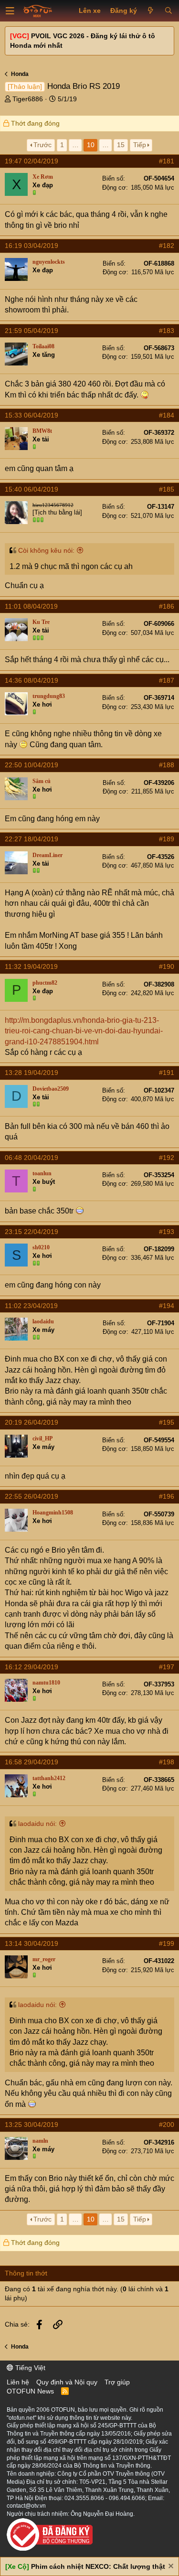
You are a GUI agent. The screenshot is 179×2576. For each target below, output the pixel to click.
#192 (167, 1158)
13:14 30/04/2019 (32, 1943)
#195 (167, 1422)
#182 (167, 246)
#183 (167, 331)
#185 (167, 489)
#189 (167, 839)
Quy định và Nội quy (67, 2382)
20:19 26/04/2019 (32, 1422)
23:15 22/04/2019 (32, 1232)
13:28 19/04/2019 (32, 1073)
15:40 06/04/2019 (32, 489)
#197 (167, 1667)
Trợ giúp (117, 2382)
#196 (167, 1496)
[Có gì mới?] (151, 11)
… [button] (75, 145)
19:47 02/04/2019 (32, 161)
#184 (167, 415)
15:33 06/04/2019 (32, 415)
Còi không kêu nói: (46, 550)
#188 (167, 765)
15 (121, 145)
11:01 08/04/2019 (31, 606)
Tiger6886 (28, 99)
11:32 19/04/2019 (31, 966)
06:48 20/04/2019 (32, 1158)
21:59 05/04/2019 (32, 331)
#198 (167, 1762)
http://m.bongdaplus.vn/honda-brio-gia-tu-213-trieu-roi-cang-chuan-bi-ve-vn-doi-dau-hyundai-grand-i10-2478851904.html (84, 1031)
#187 (167, 680)
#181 (167, 161)
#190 (167, 966)
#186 (167, 606)
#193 (167, 1232)
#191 (167, 1073)
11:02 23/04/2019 (31, 1306)
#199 (167, 1943)
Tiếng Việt (29, 2368)
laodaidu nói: (37, 1824)
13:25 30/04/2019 (32, 2125)
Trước (42, 145)
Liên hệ (18, 2382)
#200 (167, 2125)
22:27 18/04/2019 (32, 839)
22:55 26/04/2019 (32, 1496)
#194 (167, 1306)
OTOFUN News (30, 2391)
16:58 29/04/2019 (32, 1762)
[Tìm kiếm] (168, 11)
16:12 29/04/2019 (32, 1667)
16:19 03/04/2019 (32, 246)
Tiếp (140, 145)
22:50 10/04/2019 (32, 765)
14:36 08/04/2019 (32, 680)
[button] (10, 11)
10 (91, 145)
